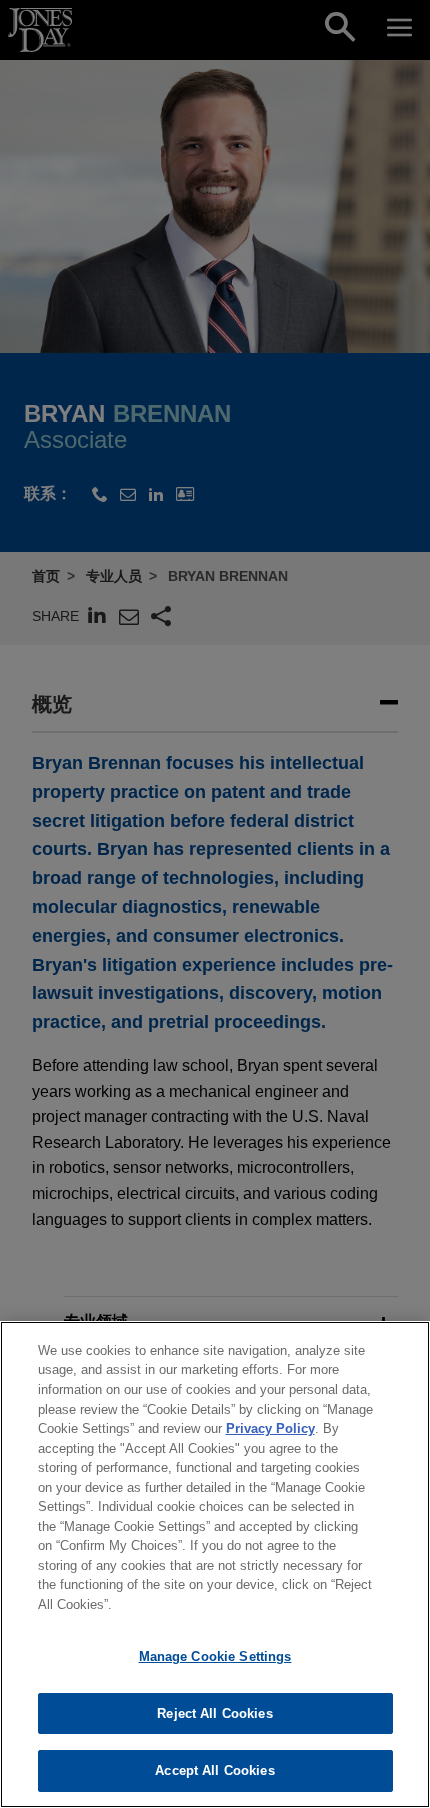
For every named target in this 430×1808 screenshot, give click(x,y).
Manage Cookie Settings (215, 1656)
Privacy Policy (270, 1428)
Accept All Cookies (214, 1770)
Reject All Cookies (214, 1713)
